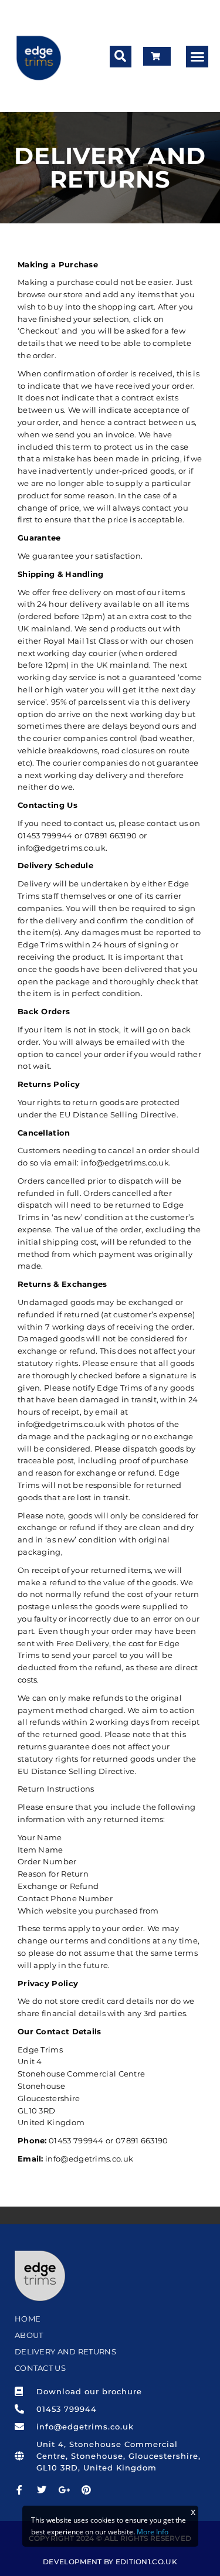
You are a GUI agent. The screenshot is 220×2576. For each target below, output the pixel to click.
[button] (121, 57)
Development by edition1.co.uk (110, 2562)
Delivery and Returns (65, 2351)
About (29, 2335)
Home (28, 2319)
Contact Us (40, 2368)
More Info (153, 2532)
